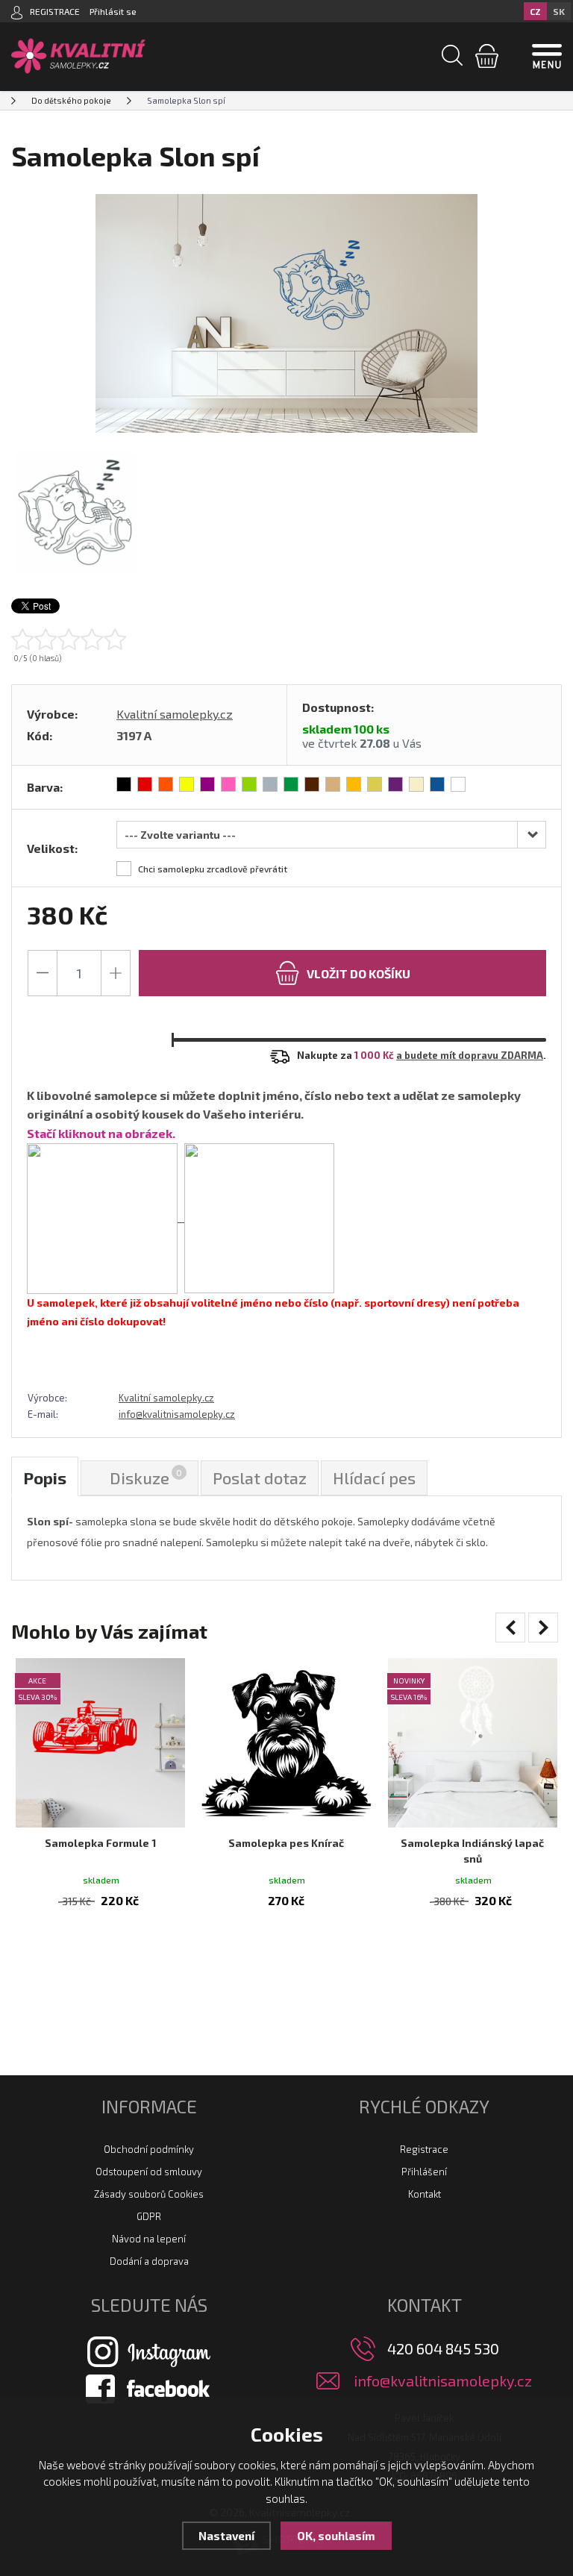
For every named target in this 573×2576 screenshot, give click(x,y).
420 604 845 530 (443, 2348)
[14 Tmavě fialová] (395, 784)
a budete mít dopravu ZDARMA (470, 1055)
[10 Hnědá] (312, 784)
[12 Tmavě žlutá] (354, 784)
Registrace (424, 2149)
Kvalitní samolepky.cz (175, 714)
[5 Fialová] (207, 784)
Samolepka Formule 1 (100, 1843)
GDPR (149, 2216)
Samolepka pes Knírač (286, 1843)
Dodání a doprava (149, 2261)
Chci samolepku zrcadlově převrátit (213, 869)
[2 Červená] (145, 784)
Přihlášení (424, 2172)
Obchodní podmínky (149, 2149)
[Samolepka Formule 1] (100, 1743)
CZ (535, 11)
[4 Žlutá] (187, 784)
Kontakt (425, 2194)
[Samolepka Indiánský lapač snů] (473, 1743)
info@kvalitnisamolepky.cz (177, 1414)
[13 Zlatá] (375, 784)
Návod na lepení (149, 2239)
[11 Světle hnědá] (333, 784)
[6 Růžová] (228, 784)
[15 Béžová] (416, 784)
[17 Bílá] (458, 784)
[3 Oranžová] (166, 784)
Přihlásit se (113, 11)
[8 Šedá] (270, 784)
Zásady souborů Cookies (149, 2194)
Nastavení (226, 2536)
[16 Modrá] (437, 784)
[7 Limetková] (249, 784)
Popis (45, 1478)
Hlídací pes (374, 1478)
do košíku (358, 973)
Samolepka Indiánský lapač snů (472, 1851)
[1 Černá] (124, 784)
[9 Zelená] (291, 784)
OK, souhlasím (336, 2536)
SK (559, 11)
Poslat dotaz (260, 1478)
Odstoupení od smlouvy (149, 2172)
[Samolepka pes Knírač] (286, 1743)
